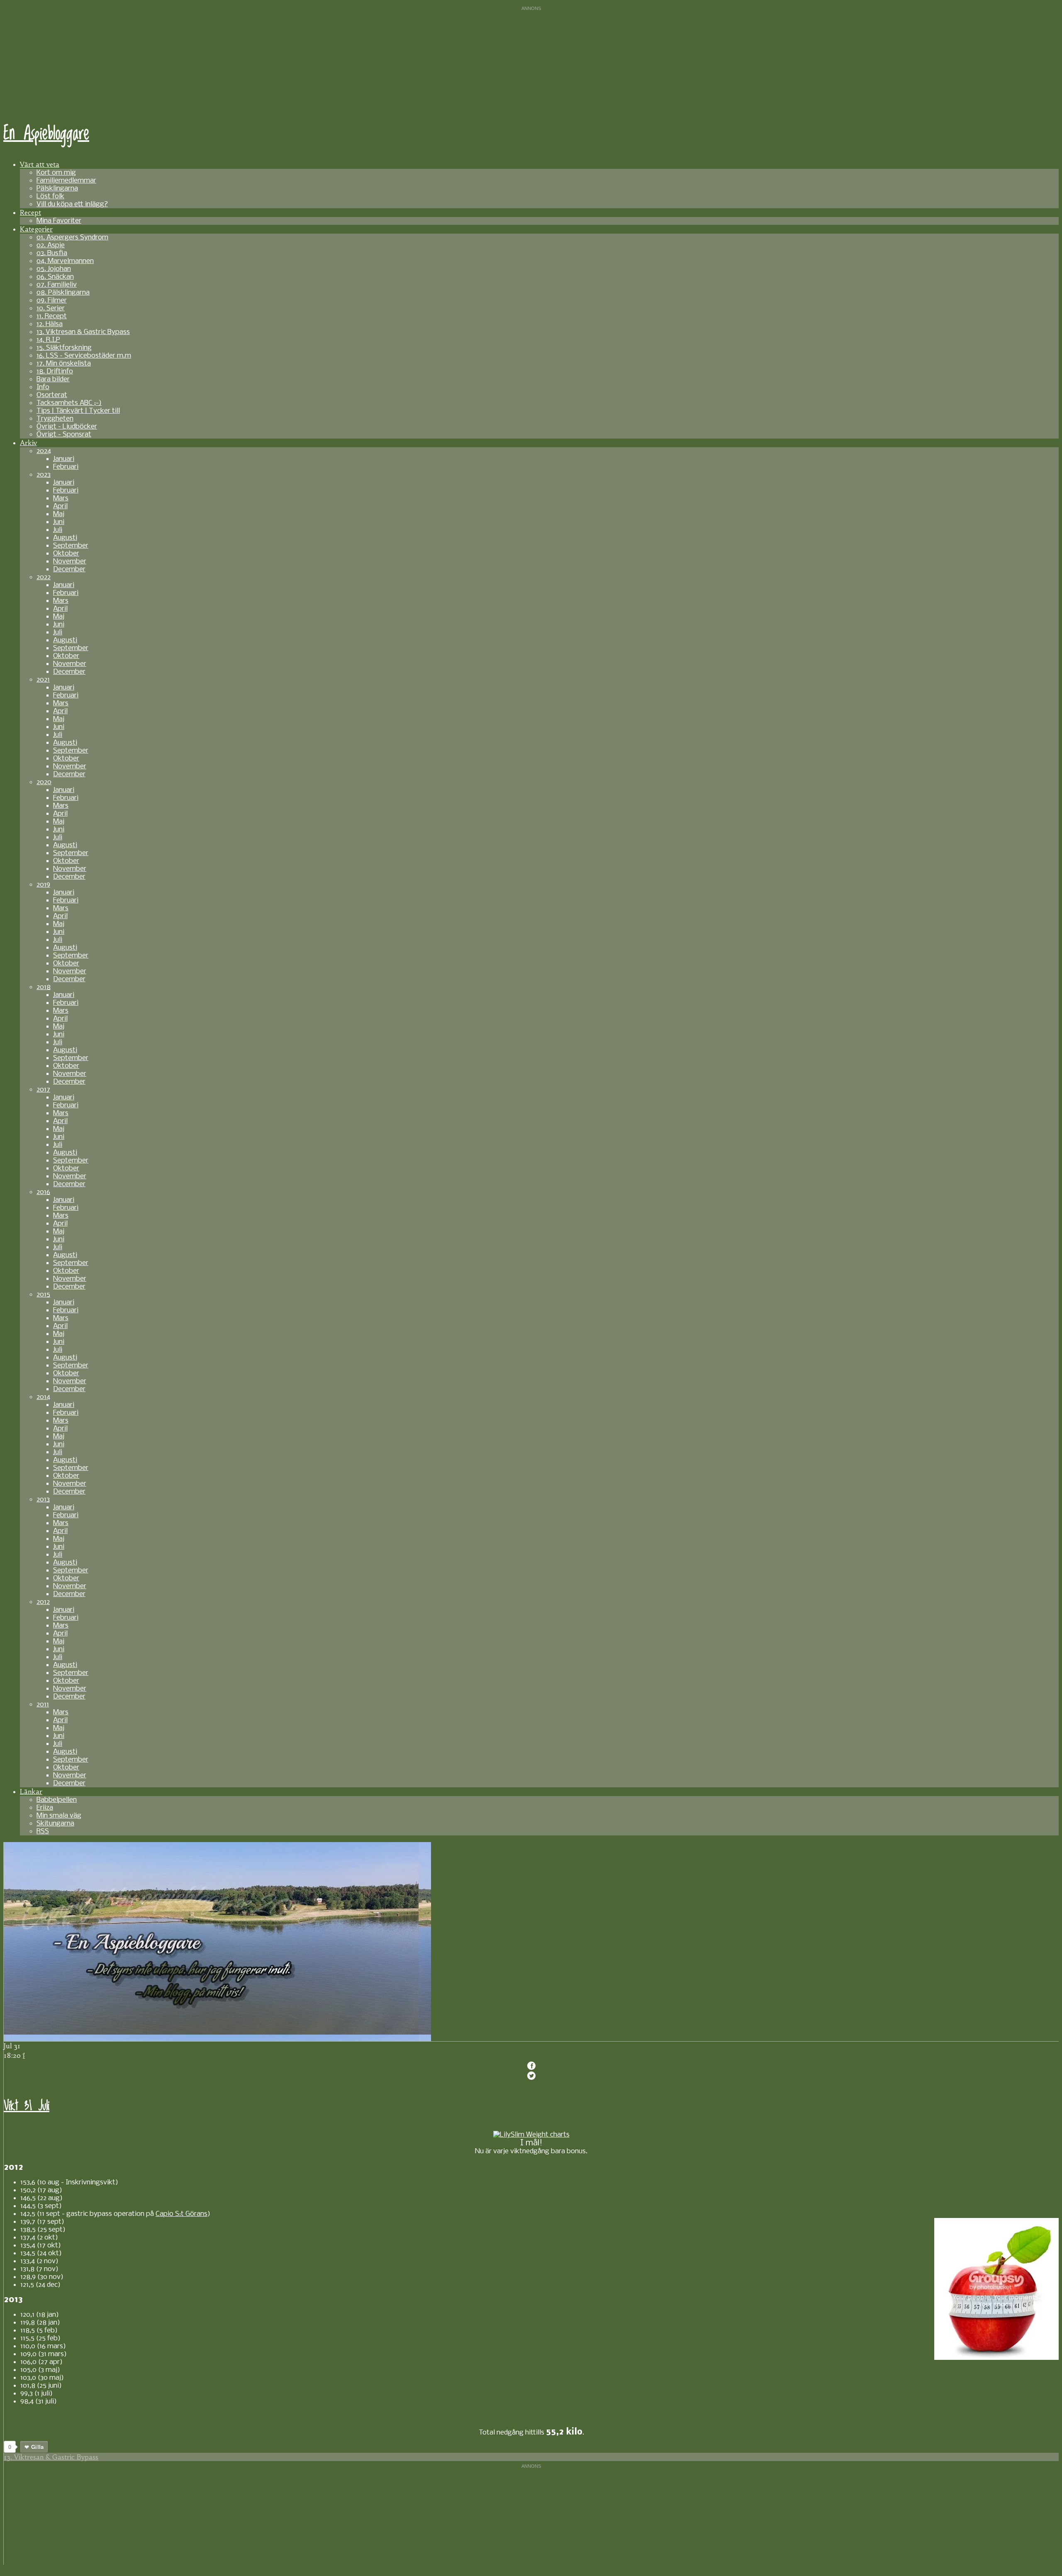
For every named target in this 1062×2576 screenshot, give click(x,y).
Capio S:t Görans (181, 2214)
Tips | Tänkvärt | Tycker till (78, 411)
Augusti (65, 538)
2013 (43, 1500)
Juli (58, 530)
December (69, 569)
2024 (44, 451)
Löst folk (50, 196)
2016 (43, 1192)
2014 (43, 1397)
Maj (59, 514)
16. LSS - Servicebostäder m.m (84, 356)
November (70, 562)
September (71, 546)
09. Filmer (52, 301)
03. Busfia (52, 253)
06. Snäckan (55, 277)
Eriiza (45, 1808)
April (60, 506)
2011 (43, 1705)
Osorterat (52, 395)
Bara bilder (53, 379)
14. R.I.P (48, 340)
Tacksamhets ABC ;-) (69, 403)
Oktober (66, 554)
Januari (64, 459)
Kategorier (36, 229)
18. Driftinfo (55, 372)
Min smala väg (59, 1816)
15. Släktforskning (64, 348)
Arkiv (28, 443)
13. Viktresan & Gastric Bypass (83, 332)
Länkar (31, 1791)
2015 (43, 1295)
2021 (43, 680)
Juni (59, 522)
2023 (44, 475)
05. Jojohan (54, 269)
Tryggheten (55, 419)
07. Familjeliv (57, 285)
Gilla (37, 2447)
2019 (43, 885)
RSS (43, 1831)
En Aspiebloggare (46, 134)
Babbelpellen (57, 1800)
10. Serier (51, 308)
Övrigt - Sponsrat (64, 435)
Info (43, 387)
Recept (30, 212)
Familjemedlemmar (66, 181)
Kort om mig (56, 173)
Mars (61, 498)
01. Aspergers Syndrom (72, 238)
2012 (43, 1602)
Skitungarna (55, 1824)
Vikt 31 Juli (27, 2106)
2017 (43, 1090)
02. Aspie (51, 245)
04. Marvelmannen (65, 261)
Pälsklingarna (57, 189)
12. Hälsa (50, 324)
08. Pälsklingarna (63, 293)
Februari (66, 467)
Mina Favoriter (59, 221)
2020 (44, 782)
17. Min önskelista (64, 364)
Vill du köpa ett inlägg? (72, 204)
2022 (44, 577)
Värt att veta (40, 164)
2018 (44, 987)
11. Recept (52, 316)
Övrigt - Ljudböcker (67, 427)
